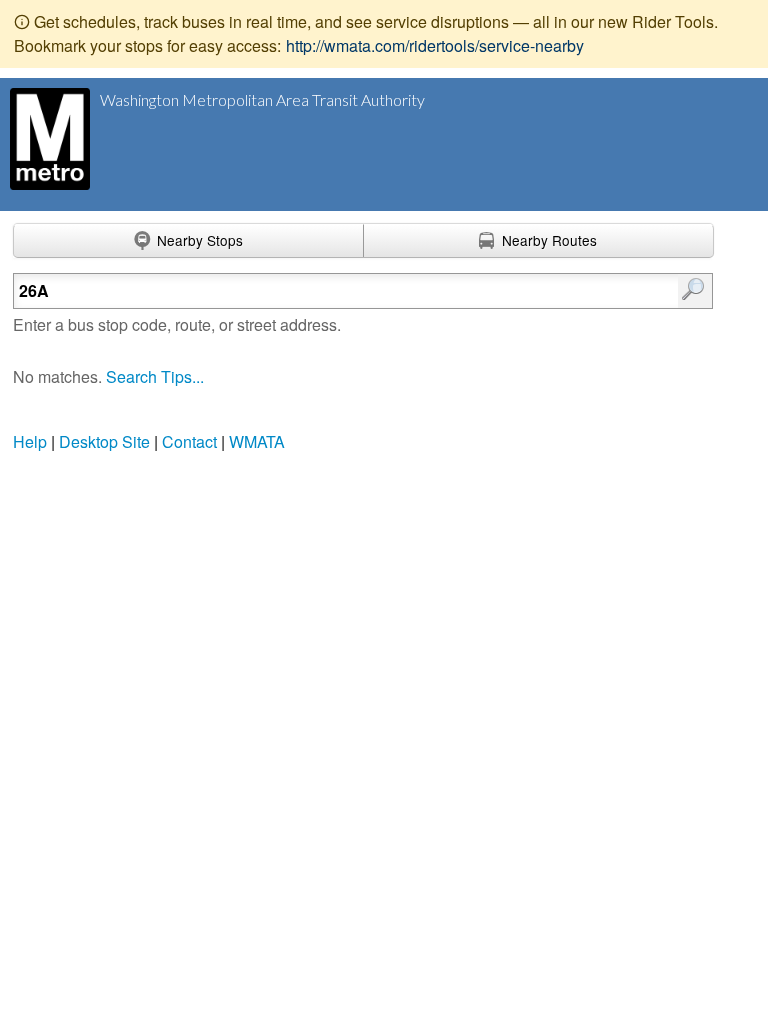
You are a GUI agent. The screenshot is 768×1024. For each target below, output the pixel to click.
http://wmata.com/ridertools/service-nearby (435, 45)
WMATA (257, 441)
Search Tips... (155, 376)
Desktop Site (104, 441)
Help (30, 441)
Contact (189, 441)
